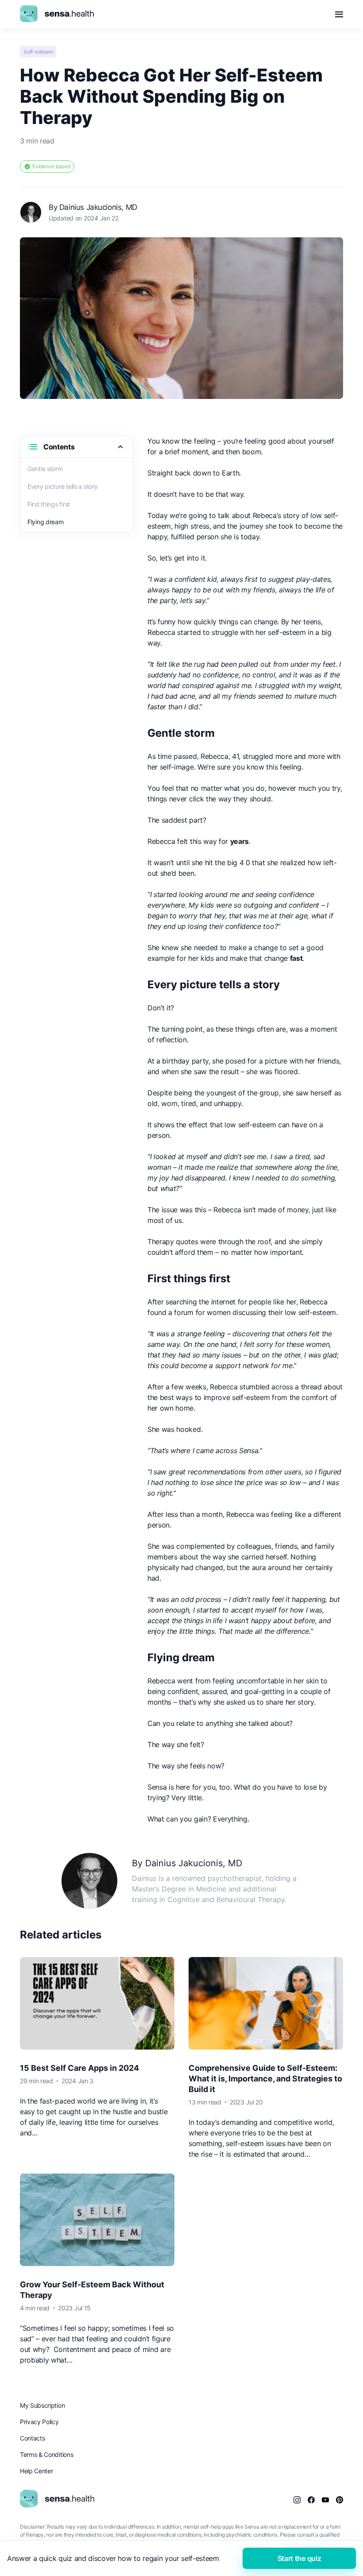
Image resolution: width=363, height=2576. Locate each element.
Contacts (32, 2438)
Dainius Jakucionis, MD (98, 207)
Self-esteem (38, 52)
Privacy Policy (39, 2422)
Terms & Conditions (46, 2454)
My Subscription (42, 2405)
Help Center (36, 2471)
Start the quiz (299, 2558)
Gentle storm (45, 469)
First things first (49, 504)
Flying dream (46, 522)
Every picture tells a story (62, 486)
